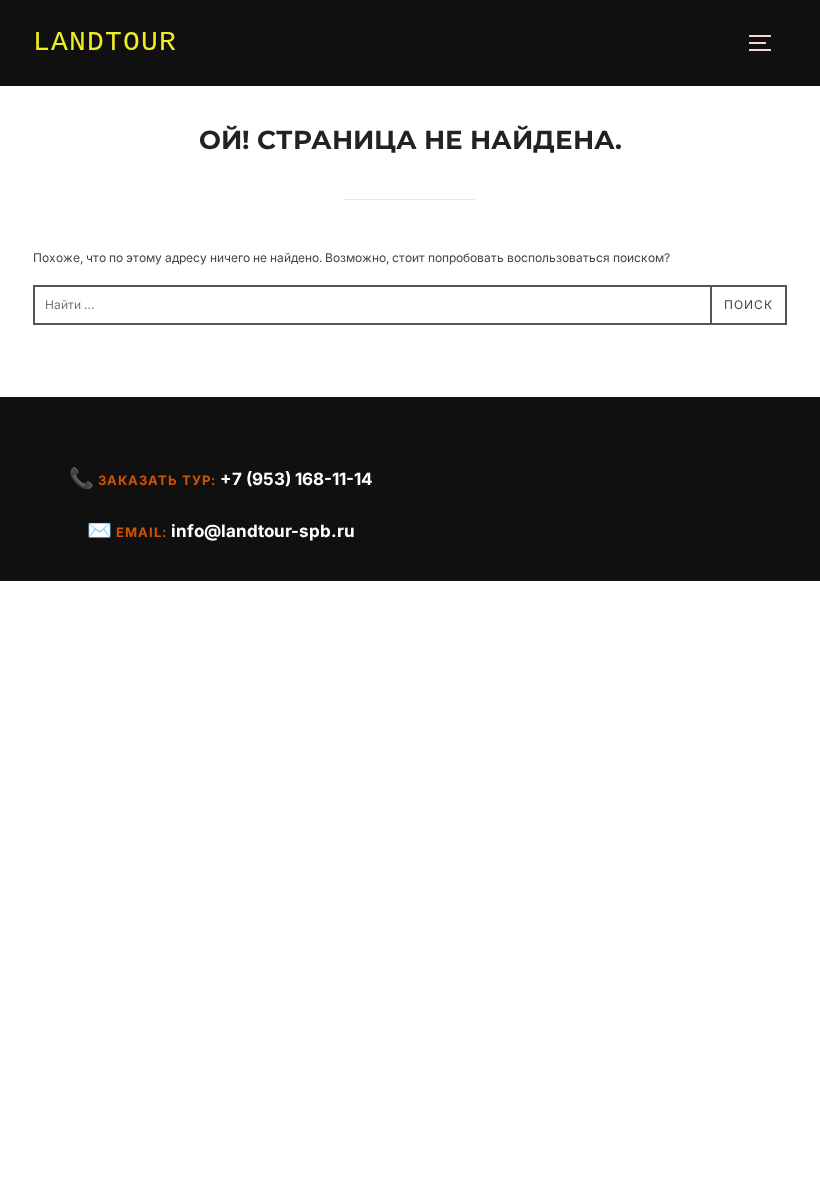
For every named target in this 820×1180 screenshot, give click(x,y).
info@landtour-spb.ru (263, 531)
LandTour (105, 42)
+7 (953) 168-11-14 (296, 479)
